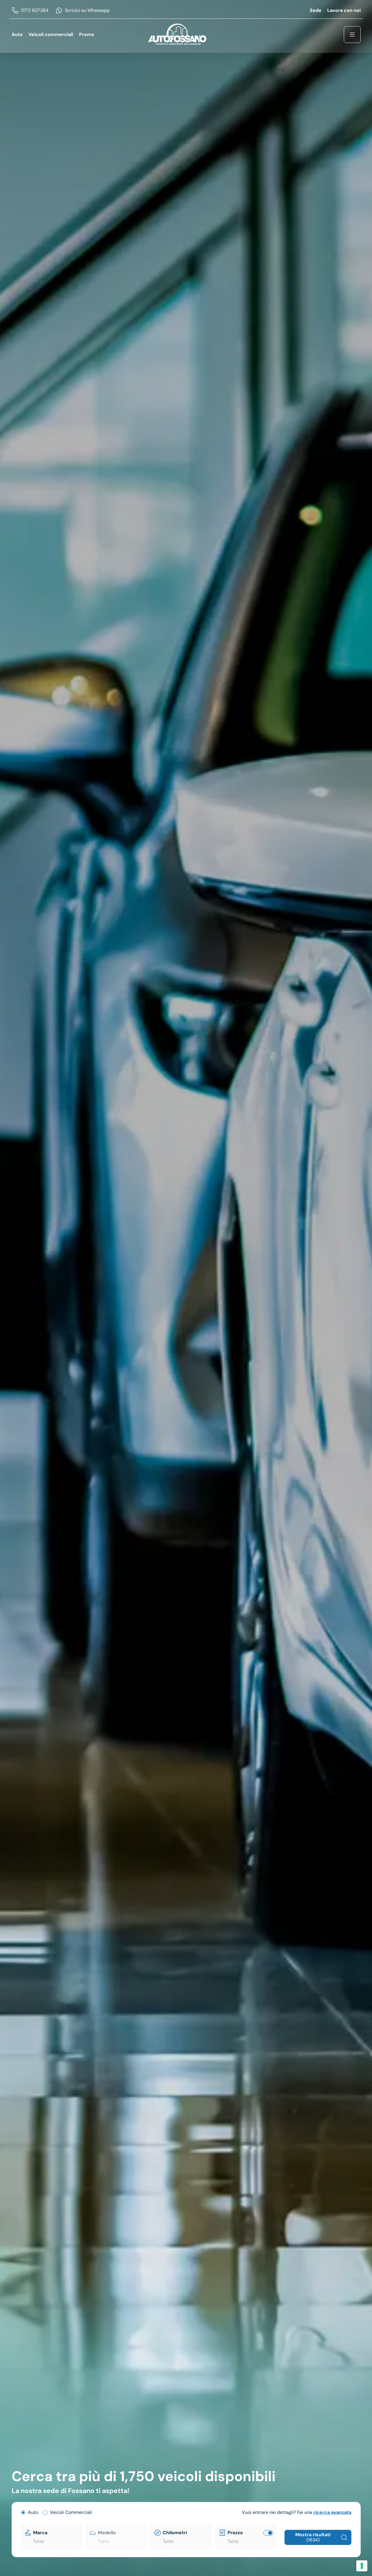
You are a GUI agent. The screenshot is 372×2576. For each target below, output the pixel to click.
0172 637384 (35, 10)
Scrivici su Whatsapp (87, 10)
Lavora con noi (344, 10)
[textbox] (56, 2541)
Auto (17, 34)
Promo (87, 34)
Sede (316, 10)
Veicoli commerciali (51, 34)
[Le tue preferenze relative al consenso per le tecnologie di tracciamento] (362, 2566)
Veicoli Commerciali (71, 2512)
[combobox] (56, 2541)
